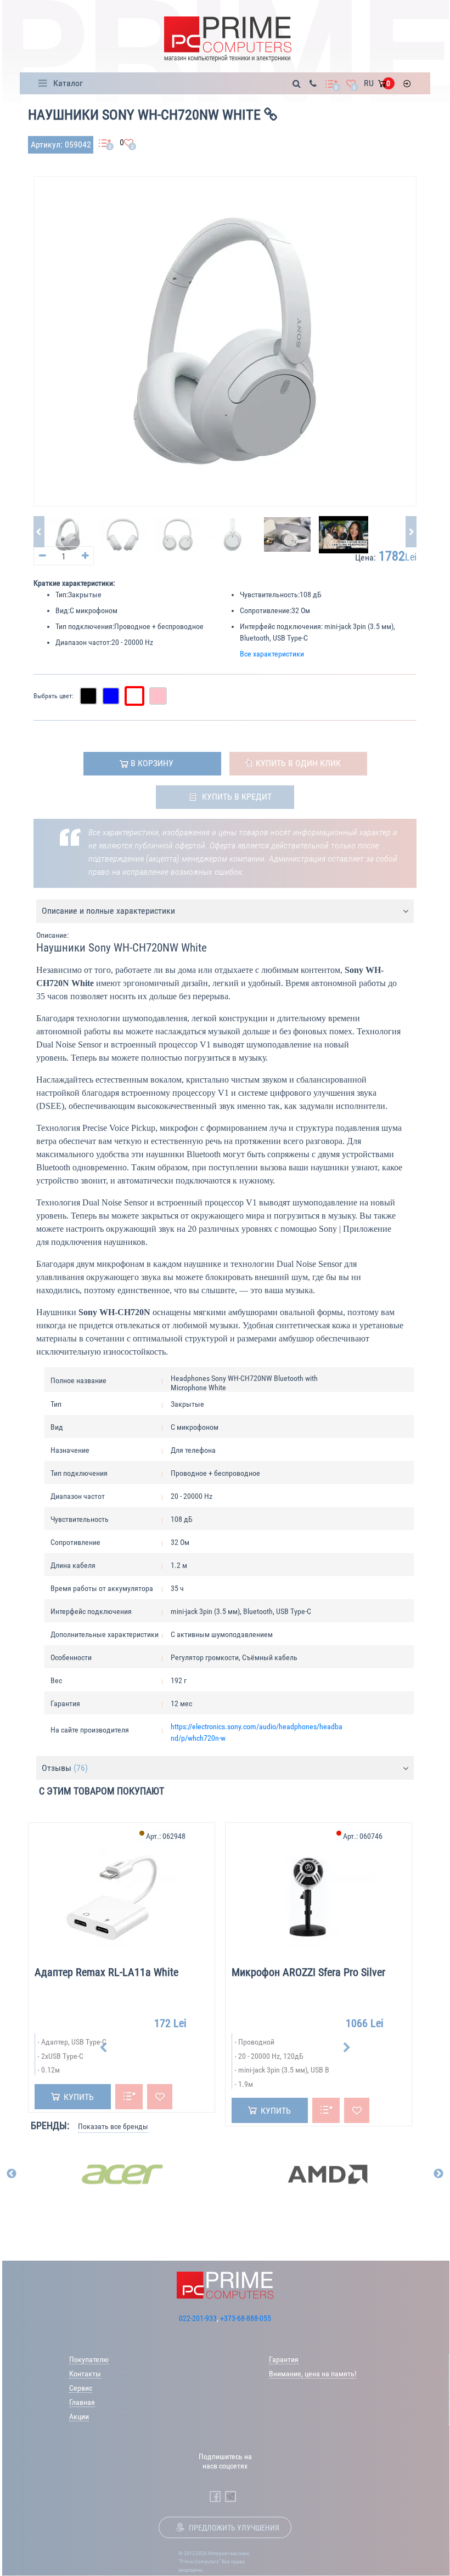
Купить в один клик (298, 763)
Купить (79, 2097)
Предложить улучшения (234, 2528)
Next (347, 2048)
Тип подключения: (85, 626)
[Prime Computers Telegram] (230, 2496)
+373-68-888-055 (246, 2318)
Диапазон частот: (83, 642)
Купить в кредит (237, 797)
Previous (103, 2048)
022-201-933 (198, 2318)
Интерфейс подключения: (281, 626)
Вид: (63, 610)
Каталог (68, 83)
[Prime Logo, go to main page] (228, 39)
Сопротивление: (266, 610)
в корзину (152, 763)
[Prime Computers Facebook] (215, 2496)
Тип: (62, 595)
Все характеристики (272, 654)
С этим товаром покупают (102, 1791)
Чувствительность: (270, 595)
